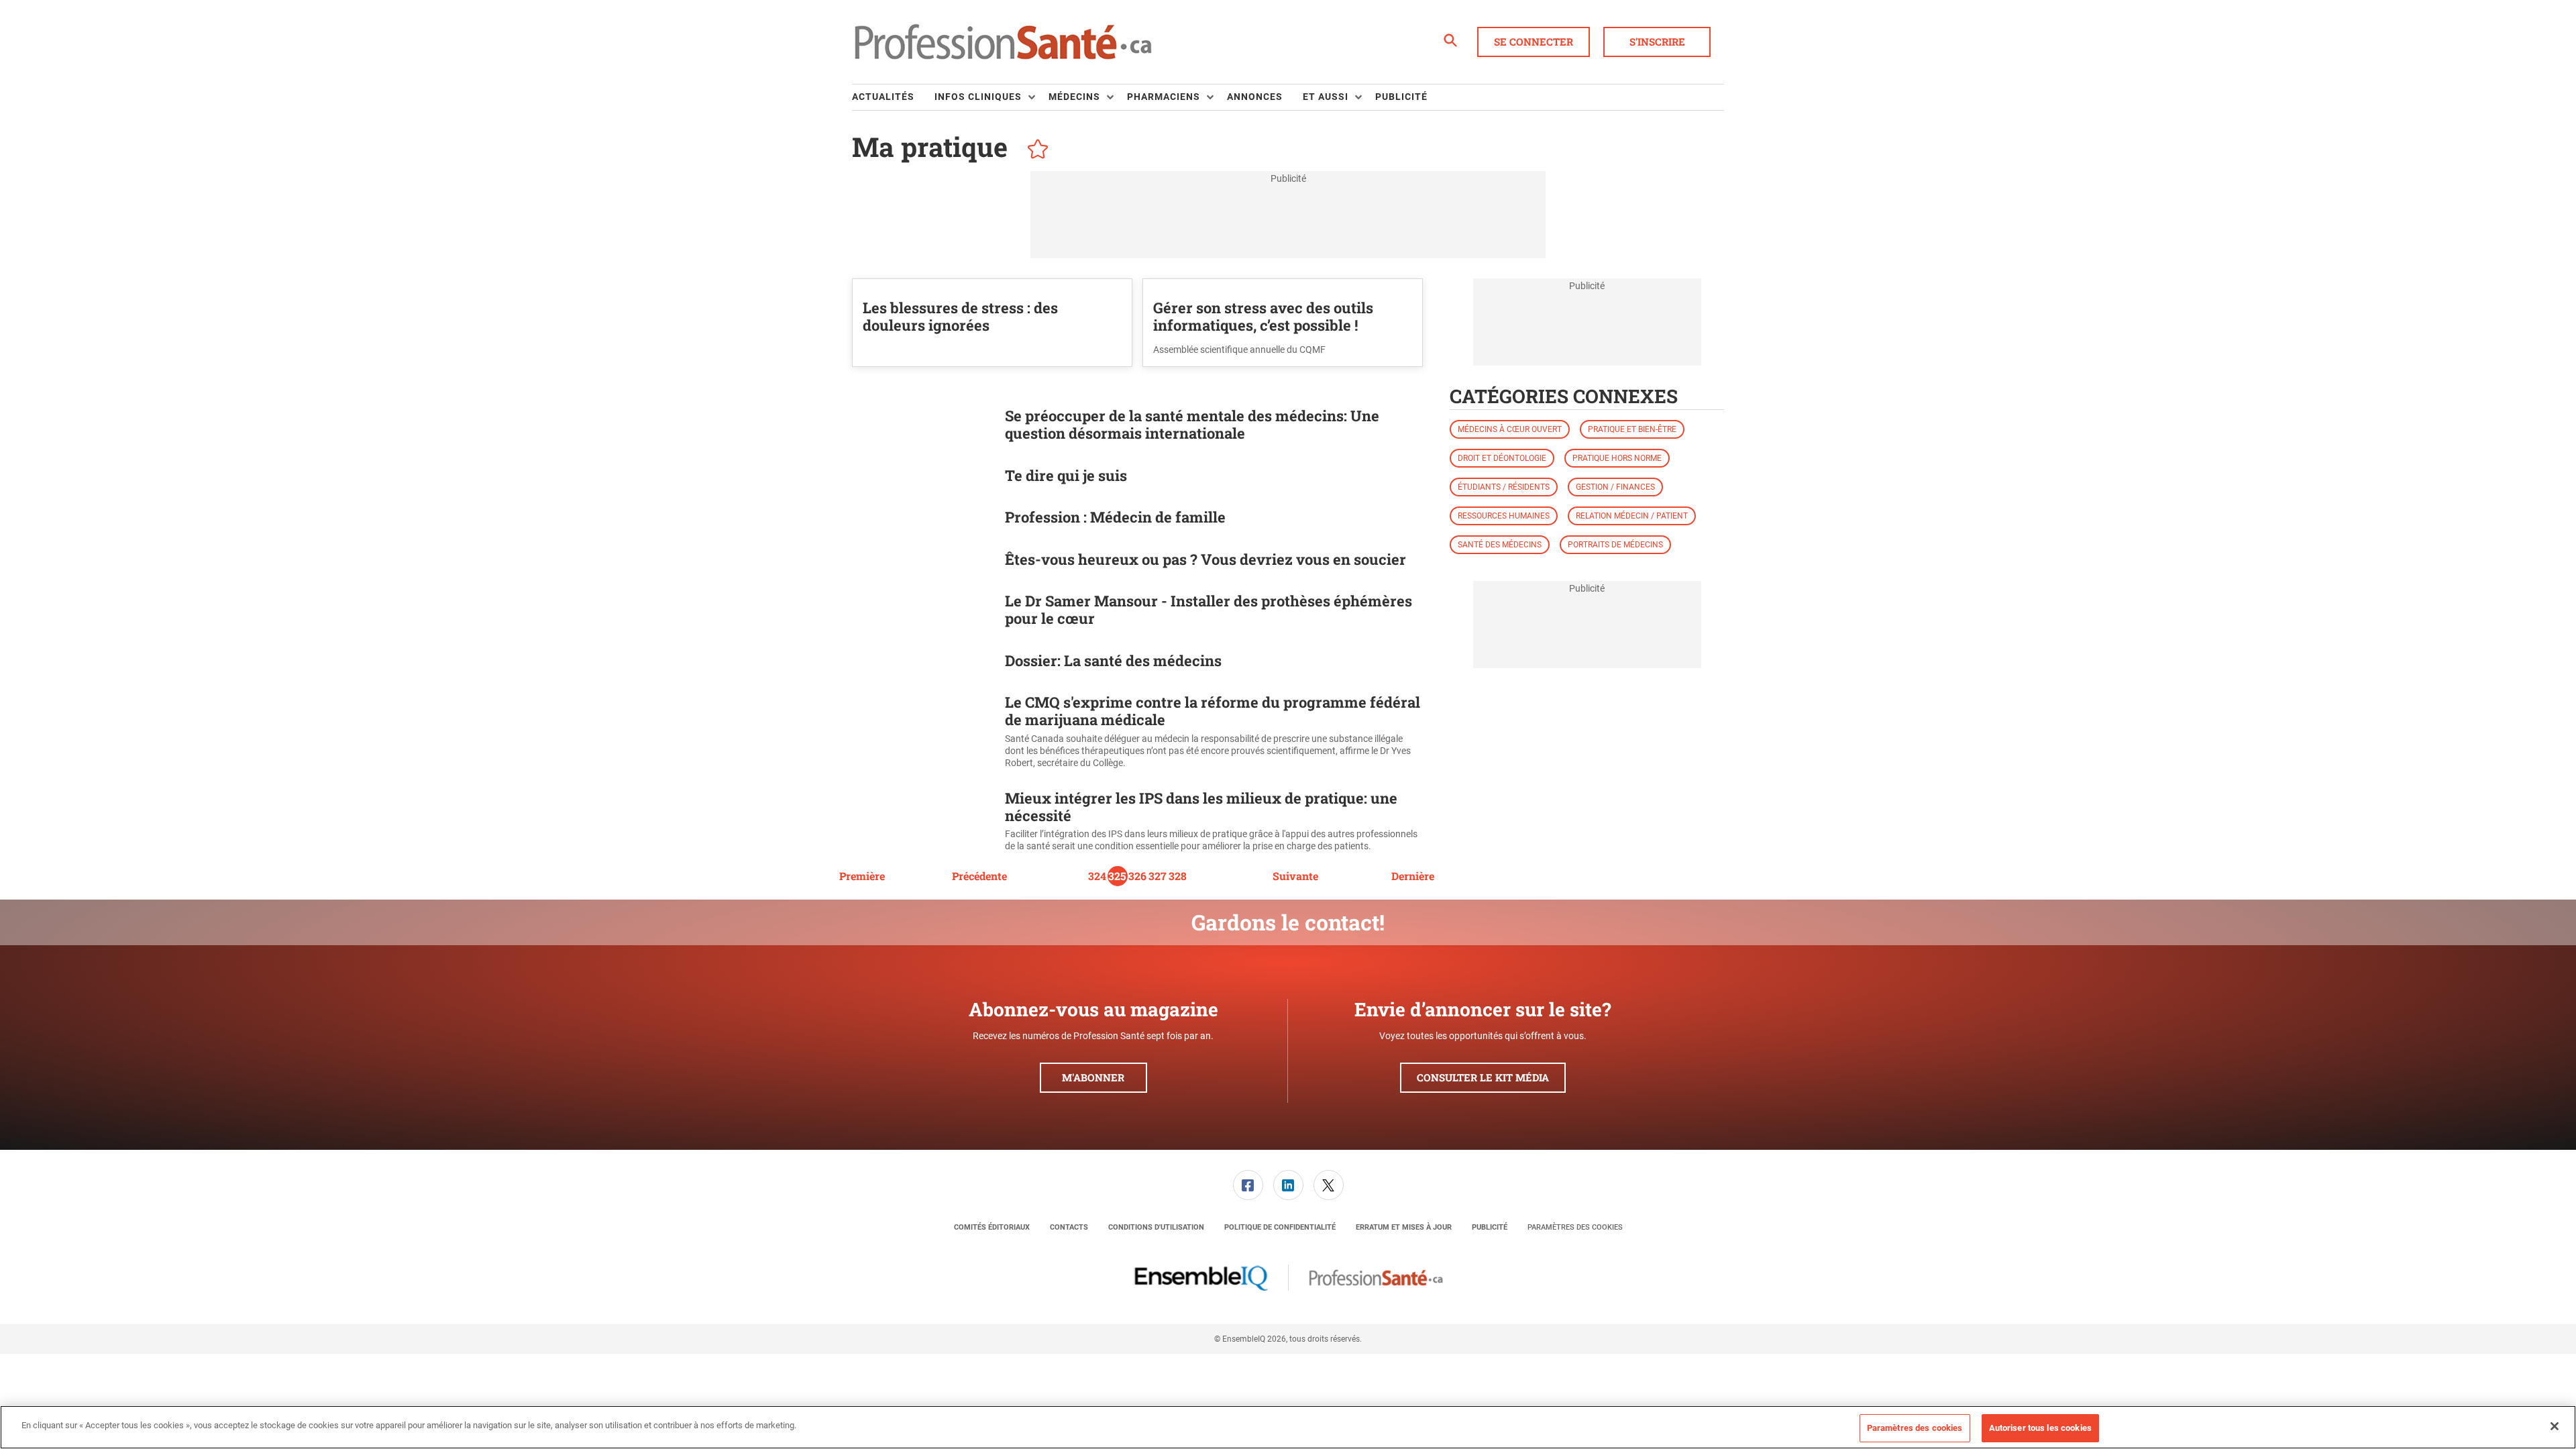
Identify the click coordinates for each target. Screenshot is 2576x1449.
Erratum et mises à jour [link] (1404, 1227)
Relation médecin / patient (1632, 516)
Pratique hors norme (1617, 458)
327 (1158, 876)
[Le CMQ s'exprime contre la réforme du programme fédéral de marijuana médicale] (922, 732)
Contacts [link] (1069, 1227)
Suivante (1295, 876)
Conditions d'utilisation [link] (1156, 1227)
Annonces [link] (1255, 97)
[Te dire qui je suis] (922, 478)
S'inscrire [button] (1657, 42)
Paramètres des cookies (1575, 1227)
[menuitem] (893, 97)
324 (1097, 876)
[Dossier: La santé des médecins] (922, 663)
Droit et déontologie (1502, 458)
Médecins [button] (1074, 97)
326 (1137, 876)
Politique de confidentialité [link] (1280, 1227)
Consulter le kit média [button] (1483, 1077)
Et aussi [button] (1326, 97)
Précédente (979, 876)
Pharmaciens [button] (1164, 97)
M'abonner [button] (1093, 1077)
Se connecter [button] (1534, 42)
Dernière (1413, 876)
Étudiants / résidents (1504, 487)
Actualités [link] (883, 97)
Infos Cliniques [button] (978, 97)
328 (1178, 876)
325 (1117, 876)
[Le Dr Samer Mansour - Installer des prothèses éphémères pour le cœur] (922, 612)
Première (862, 876)
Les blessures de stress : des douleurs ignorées (960, 316)
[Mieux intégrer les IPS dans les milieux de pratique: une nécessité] (922, 821)
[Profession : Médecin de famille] (922, 520)
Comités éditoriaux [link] (992, 1227)
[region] (1288, 1427)
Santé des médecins (1500, 545)
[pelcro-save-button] (1034, 151)
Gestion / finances (1615, 487)
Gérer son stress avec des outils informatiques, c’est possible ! (1263, 316)
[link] (1248, 1185)
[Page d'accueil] (1003, 42)
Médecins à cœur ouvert (1510, 429)
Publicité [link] (1401, 97)
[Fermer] (2555, 1426)
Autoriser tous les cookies (2040, 1428)
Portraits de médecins (1615, 545)
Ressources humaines (1504, 516)
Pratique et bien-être (1632, 429)
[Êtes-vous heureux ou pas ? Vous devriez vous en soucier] (922, 562)
